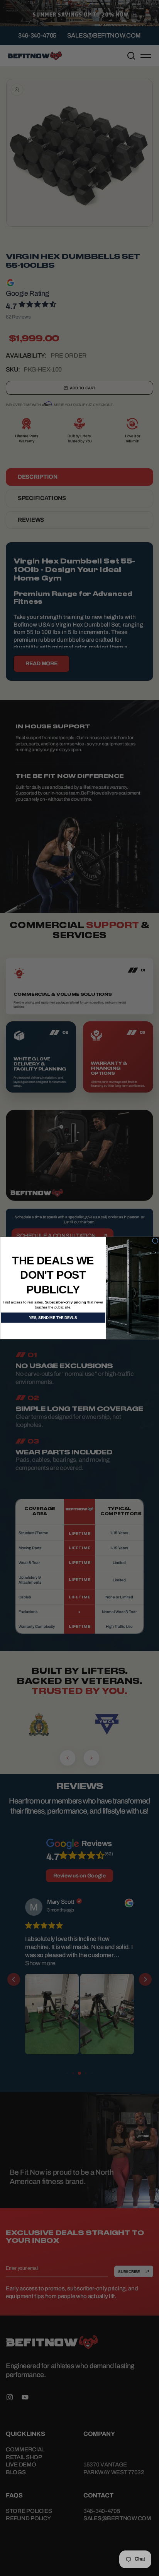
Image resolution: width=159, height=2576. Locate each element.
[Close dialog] (155, 1241)
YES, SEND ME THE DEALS (53, 1318)
